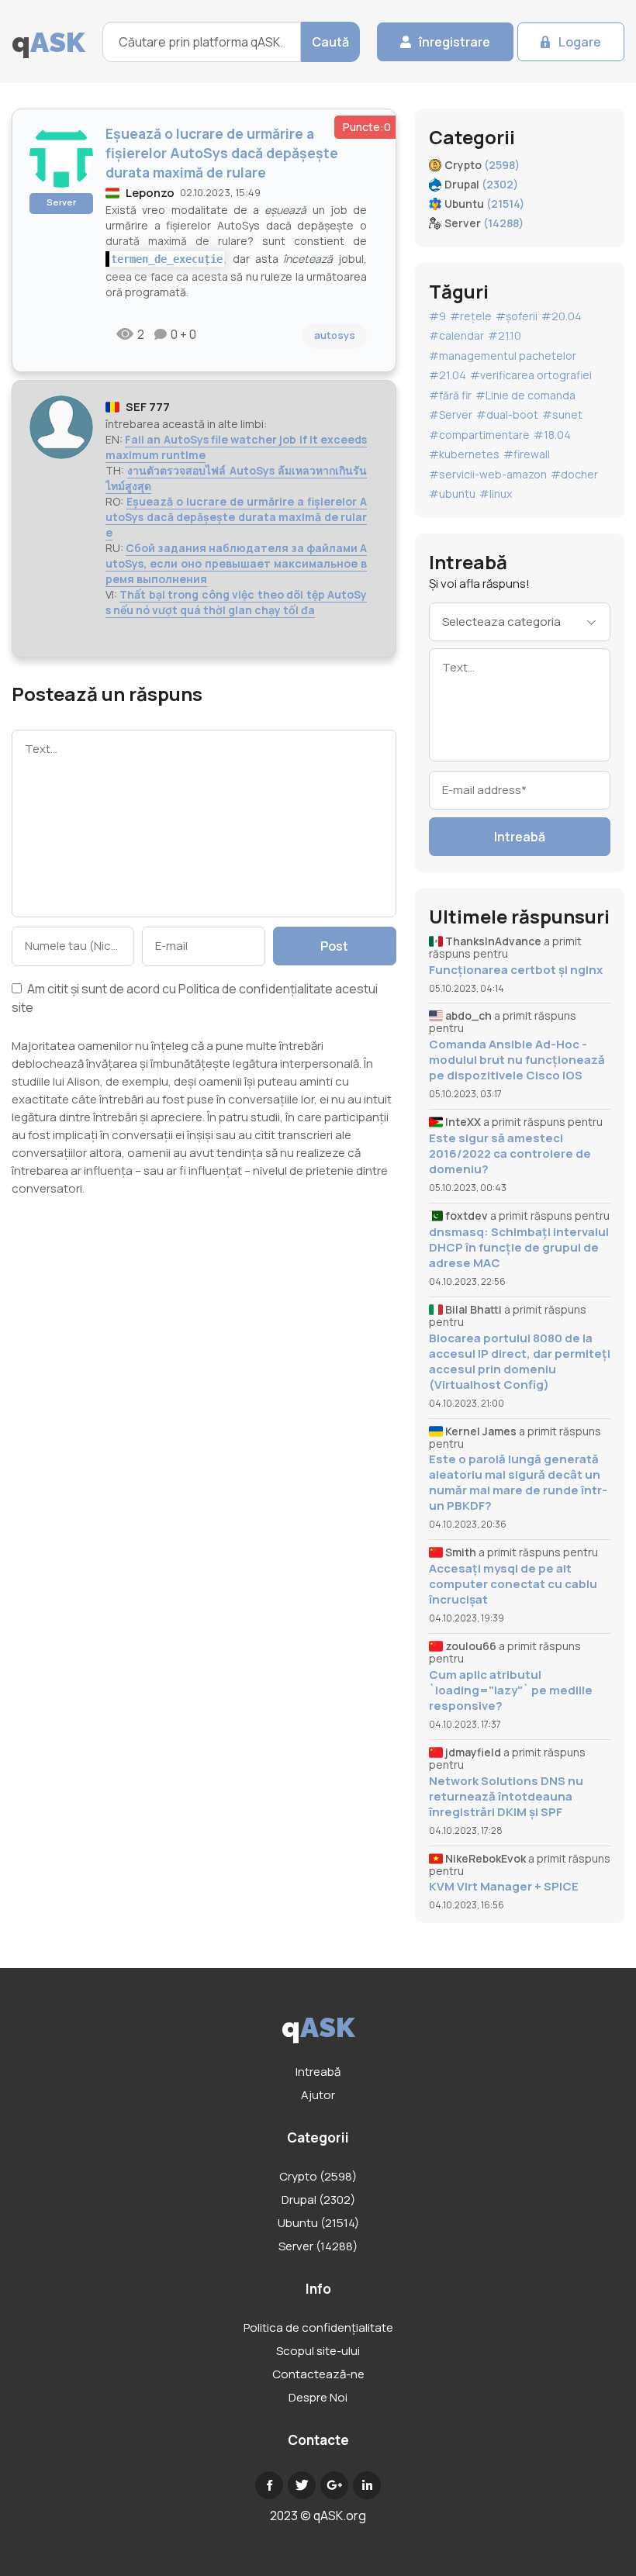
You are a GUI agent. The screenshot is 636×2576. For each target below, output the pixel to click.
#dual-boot (507, 414)
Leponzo (150, 193)
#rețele (471, 316)
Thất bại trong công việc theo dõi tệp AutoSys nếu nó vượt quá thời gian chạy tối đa (236, 602)
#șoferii (517, 316)
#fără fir (450, 395)
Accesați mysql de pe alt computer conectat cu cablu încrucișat (513, 1584)
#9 (437, 316)
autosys (335, 335)
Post (334, 946)
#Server (451, 414)
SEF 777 (148, 407)
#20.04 (562, 316)
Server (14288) (318, 2246)
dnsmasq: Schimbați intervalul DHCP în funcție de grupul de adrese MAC (519, 1248)
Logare (580, 42)
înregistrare (455, 42)
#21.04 (448, 375)
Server (61, 202)
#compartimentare (479, 435)
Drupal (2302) (318, 2200)
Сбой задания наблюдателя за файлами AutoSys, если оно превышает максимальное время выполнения (236, 563)
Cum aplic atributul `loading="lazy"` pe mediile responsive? (511, 1690)
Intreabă (520, 837)
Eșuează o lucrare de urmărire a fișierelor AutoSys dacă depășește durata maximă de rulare (236, 517)
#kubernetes (464, 454)
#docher (574, 474)
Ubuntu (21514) (318, 2223)
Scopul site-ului (318, 2351)
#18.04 (552, 435)
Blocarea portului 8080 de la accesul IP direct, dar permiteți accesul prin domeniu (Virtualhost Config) (520, 1362)
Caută (330, 42)
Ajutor (318, 2095)
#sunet (562, 414)
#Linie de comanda (525, 395)
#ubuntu (452, 494)
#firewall (527, 454)
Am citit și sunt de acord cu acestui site (195, 998)
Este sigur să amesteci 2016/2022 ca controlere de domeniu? (510, 1154)
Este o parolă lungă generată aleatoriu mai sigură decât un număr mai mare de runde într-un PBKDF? (518, 1483)
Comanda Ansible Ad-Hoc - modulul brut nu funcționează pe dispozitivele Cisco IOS (517, 1060)
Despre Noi (318, 2397)
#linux (496, 494)
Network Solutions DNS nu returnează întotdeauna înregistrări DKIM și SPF (506, 1797)
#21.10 (505, 335)
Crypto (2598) (318, 2176)
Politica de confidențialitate (256, 989)
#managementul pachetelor (503, 356)
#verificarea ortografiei (531, 375)
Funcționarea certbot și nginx (516, 970)
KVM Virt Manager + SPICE (504, 1887)
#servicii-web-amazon (488, 474)
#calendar (456, 335)
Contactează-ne (318, 2374)
